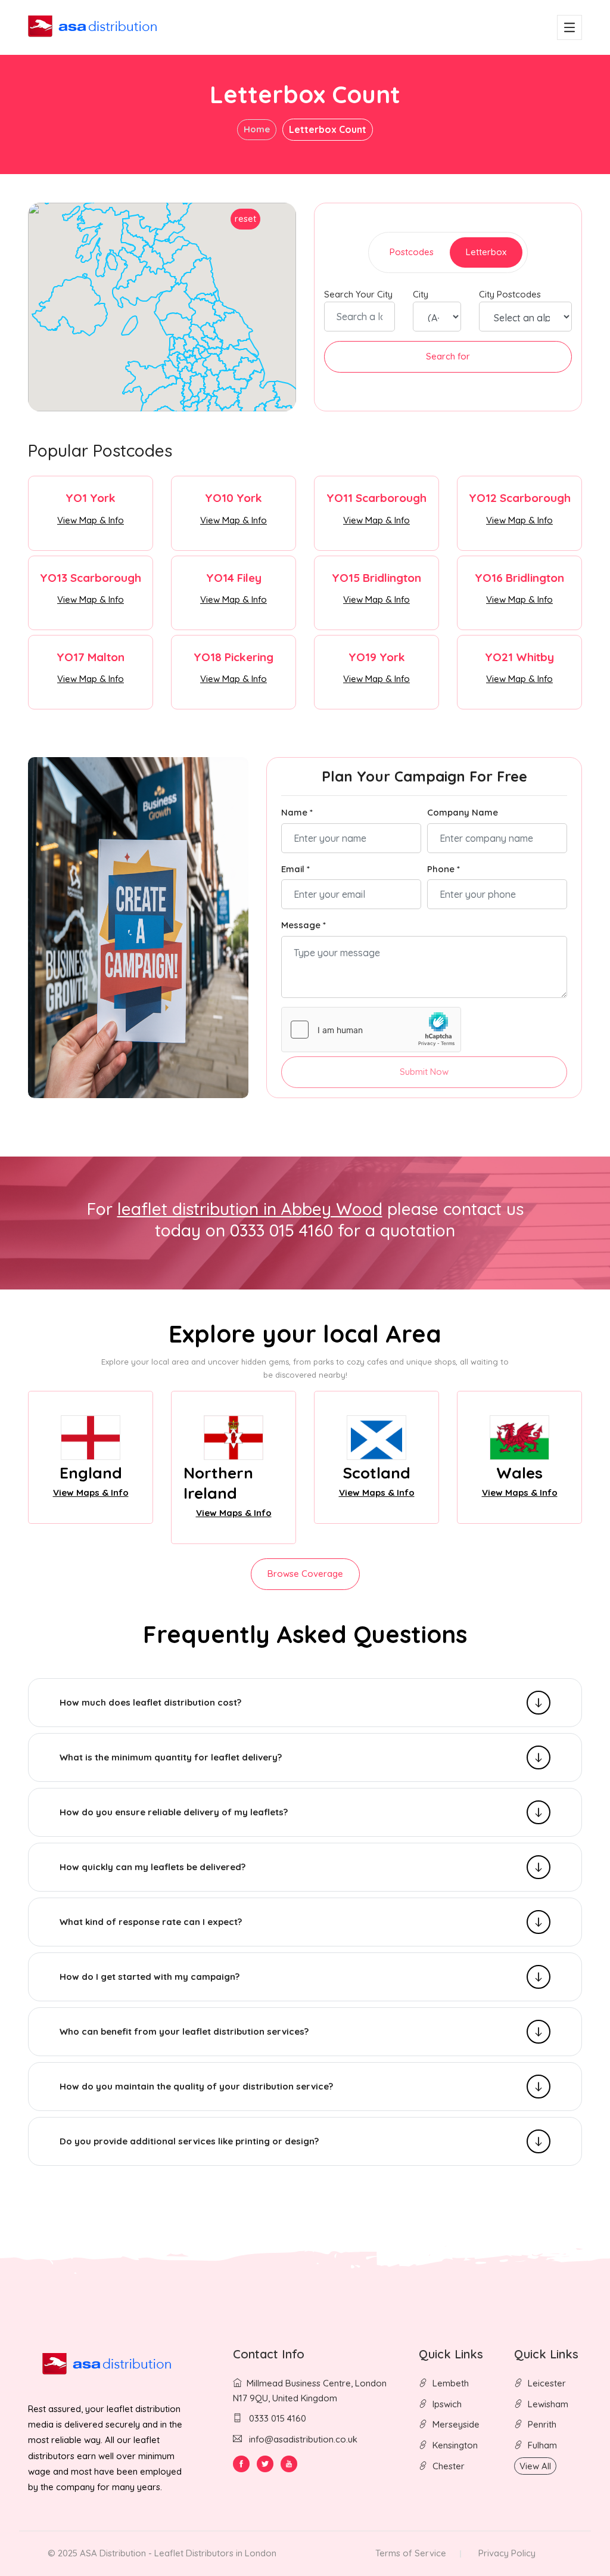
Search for (448, 356)
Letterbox (486, 252)
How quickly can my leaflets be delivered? (152, 1867)
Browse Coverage (305, 1574)
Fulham (542, 2445)
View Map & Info (91, 520)
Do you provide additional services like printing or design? (189, 2141)
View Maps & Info (91, 1492)
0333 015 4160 (276, 2418)
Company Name (463, 812)
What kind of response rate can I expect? (151, 1922)
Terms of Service (411, 2553)
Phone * (444, 869)
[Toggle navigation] (569, 27)
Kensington (455, 2445)
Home (257, 129)
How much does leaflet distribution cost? (150, 1702)
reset (245, 218)
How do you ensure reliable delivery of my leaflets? (174, 1812)
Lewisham (548, 2404)
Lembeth (451, 2383)
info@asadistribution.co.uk (303, 2439)
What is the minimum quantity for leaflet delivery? (171, 1757)
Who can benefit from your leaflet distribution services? (184, 2031)
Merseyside (456, 2424)
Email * (295, 869)
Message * (304, 925)
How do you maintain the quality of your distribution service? (196, 2086)
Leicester (547, 2383)
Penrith (542, 2424)
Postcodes (412, 252)
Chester (449, 2466)
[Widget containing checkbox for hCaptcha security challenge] (371, 1030)
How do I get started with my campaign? (150, 1977)
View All (535, 2466)
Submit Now (424, 1072)
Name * (297, 812)
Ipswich (447, 2404)
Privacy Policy (507, 2553)
